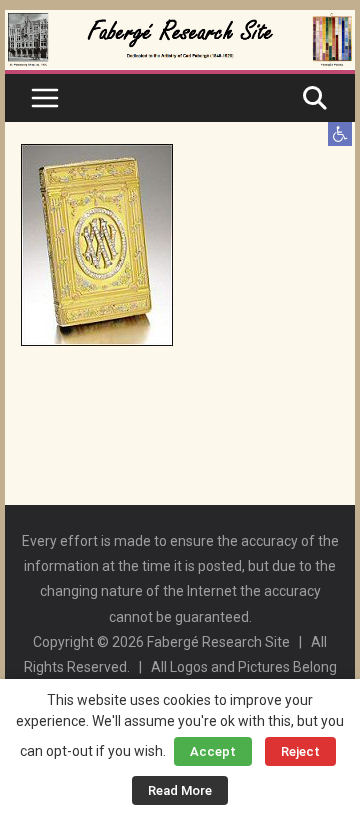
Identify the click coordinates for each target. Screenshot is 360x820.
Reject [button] (300, 751)
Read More (180, 790)
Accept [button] (213, 751)
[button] (340, 134)
